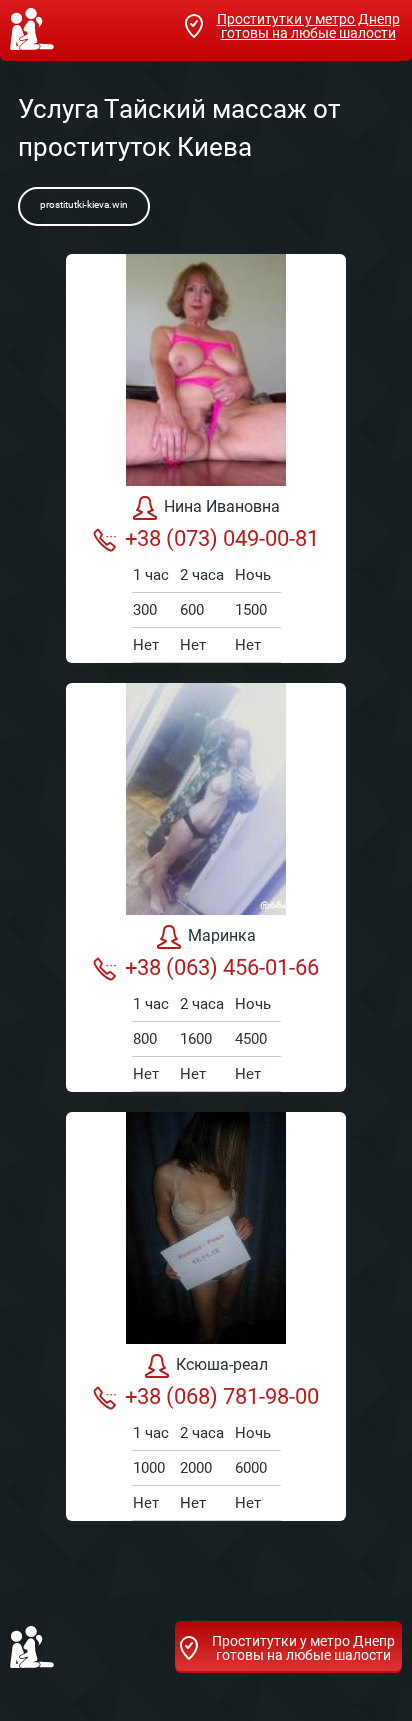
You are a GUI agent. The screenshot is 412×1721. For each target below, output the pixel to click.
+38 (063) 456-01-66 (222, 967)
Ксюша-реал (222, 1364)
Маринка (222, 935)
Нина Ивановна (222, 506)
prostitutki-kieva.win (84, 204)
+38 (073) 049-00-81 (222, 538)
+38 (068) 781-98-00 (222, 1396)
